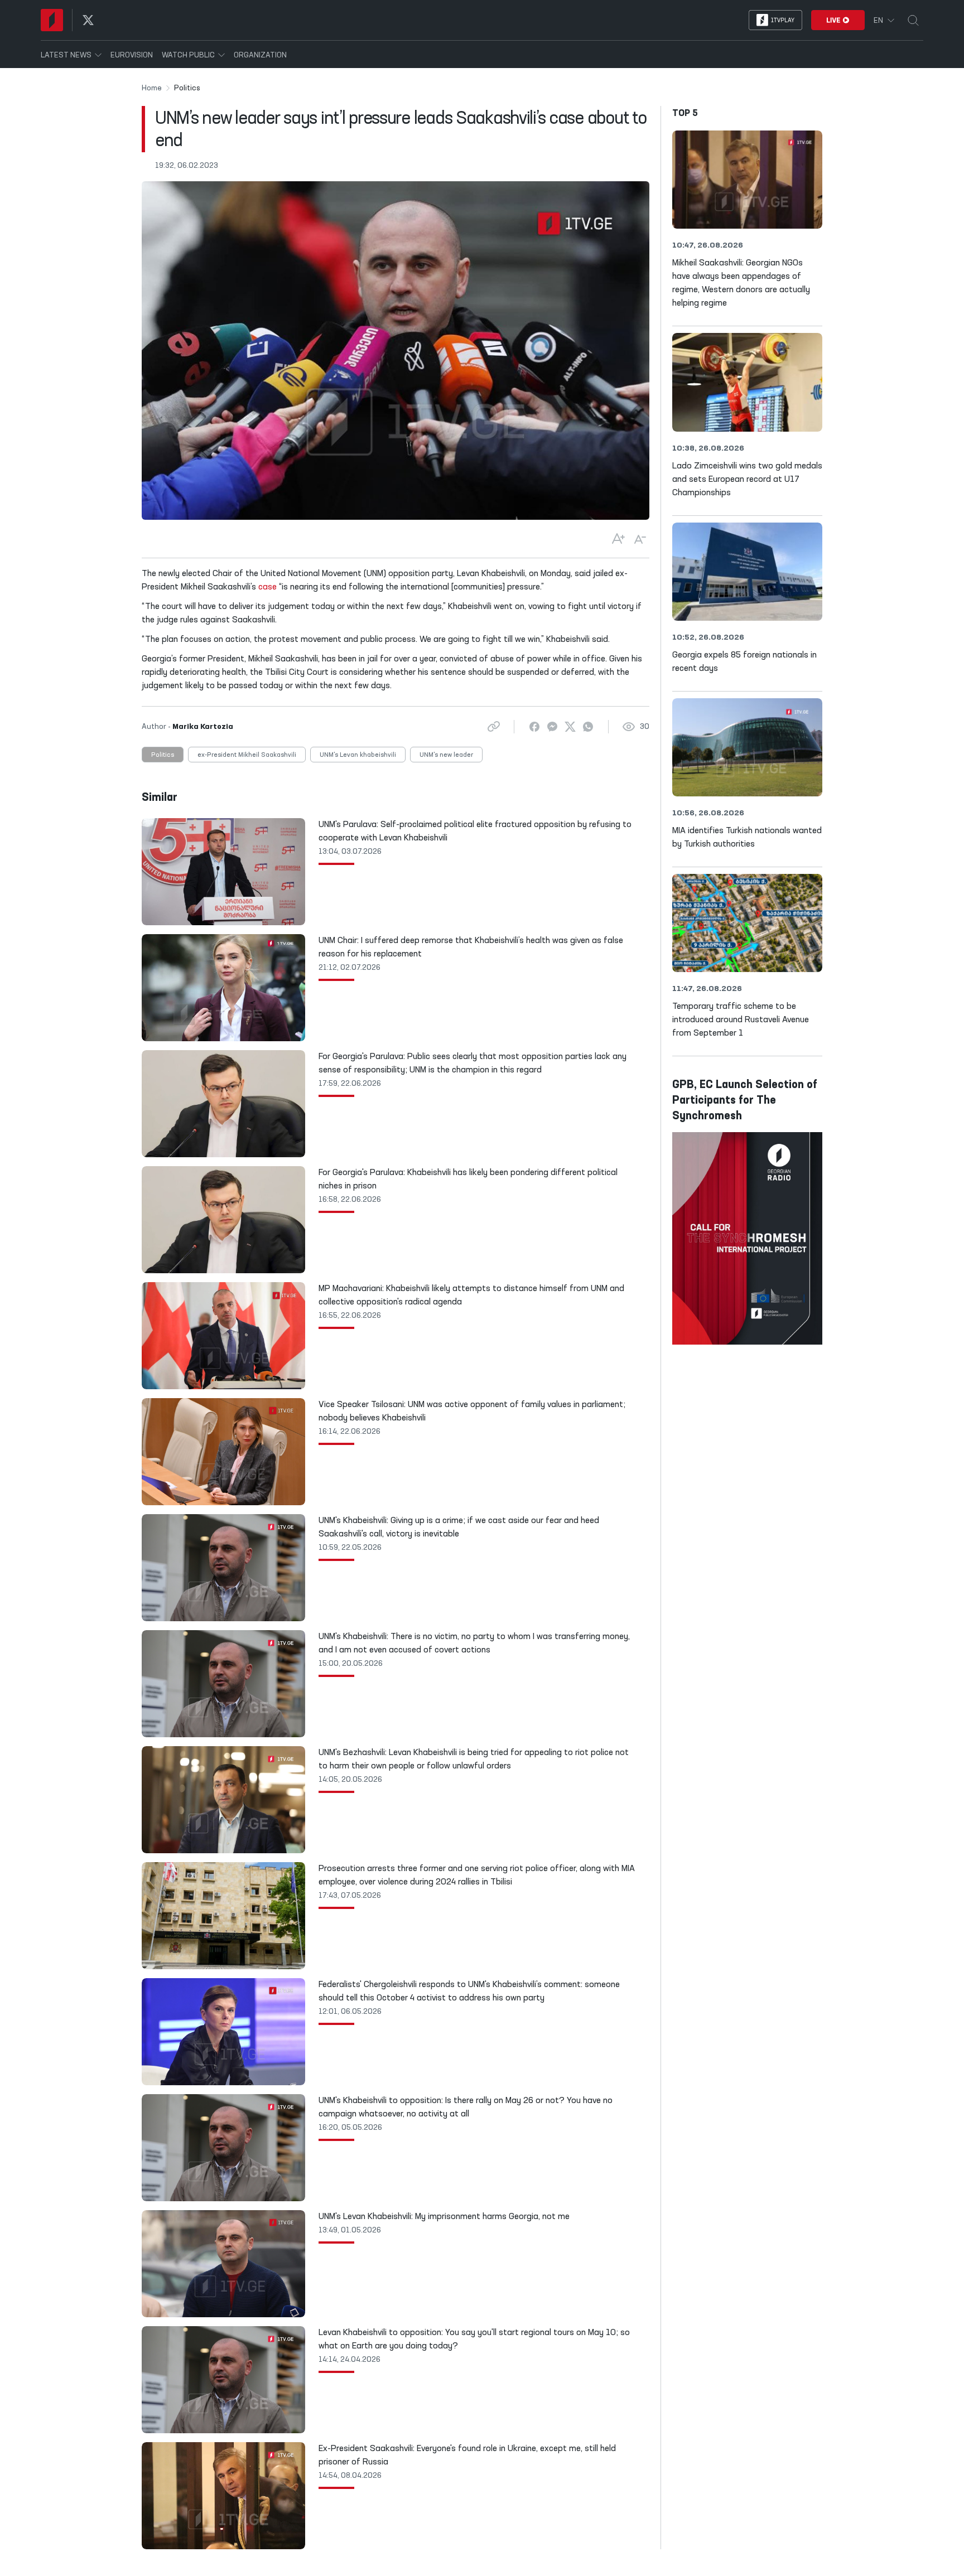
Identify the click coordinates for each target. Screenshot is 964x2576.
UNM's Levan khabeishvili (358, 755)
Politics (163, 755)
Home (152, 88)
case (267, 587)
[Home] (52, 20)
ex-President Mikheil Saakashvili (247, 755)
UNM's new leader (446, 755)
